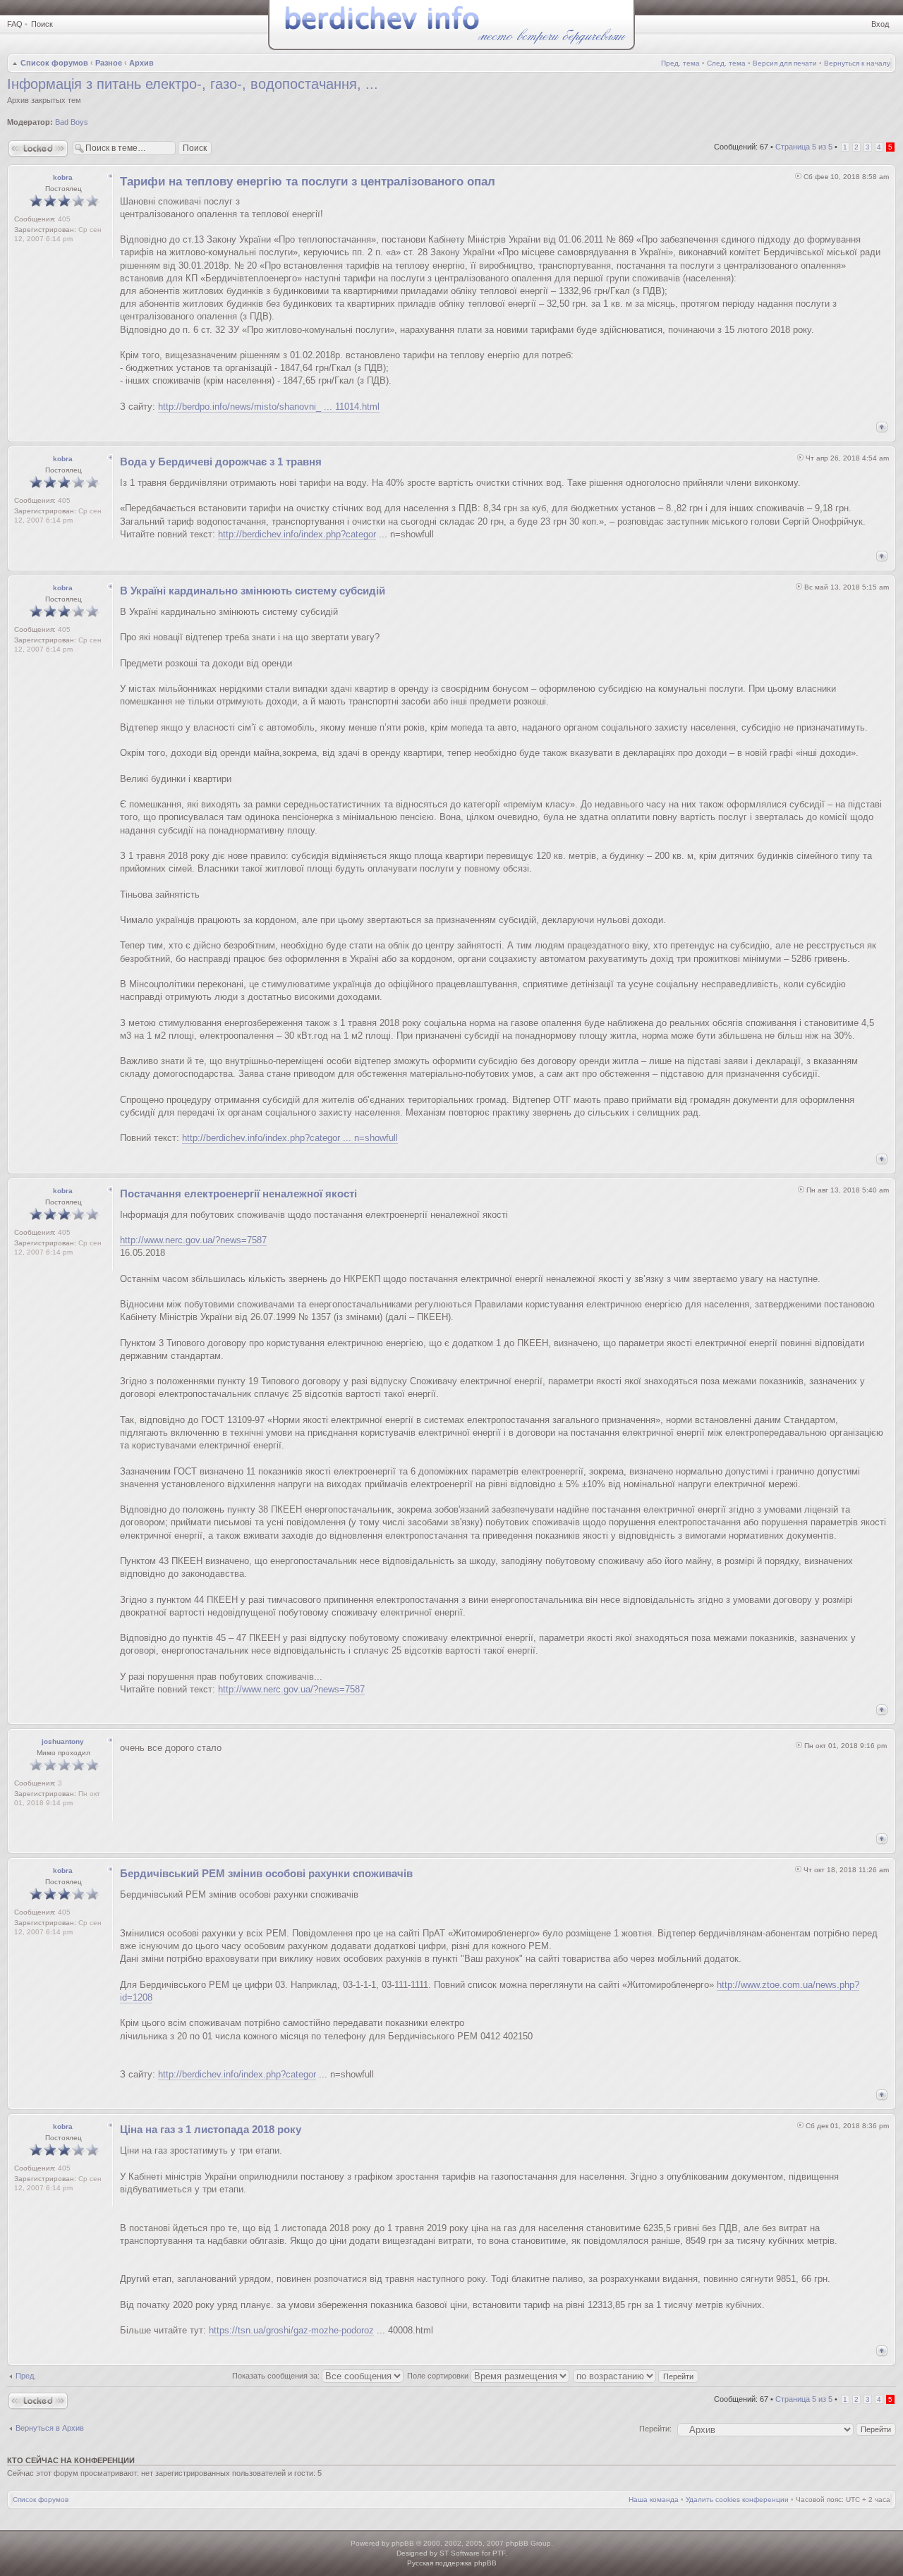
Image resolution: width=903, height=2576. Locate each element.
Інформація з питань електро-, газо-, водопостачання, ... (193, 84)
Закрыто (22, 143)
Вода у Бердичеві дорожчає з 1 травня (221, 462)
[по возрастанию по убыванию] (636, 2376)
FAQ (15, 24)
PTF (499, 2553)
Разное (109, 63)
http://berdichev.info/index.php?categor (297, 534)
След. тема (726, 63)
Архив (141, 63)
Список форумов (54, 63)
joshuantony (63, 1741)
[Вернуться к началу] (882, 427)
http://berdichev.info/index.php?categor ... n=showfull (290, 1138)
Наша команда (654, 2499)
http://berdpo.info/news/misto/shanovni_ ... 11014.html (269, 407)
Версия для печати (785, 63)
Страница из (804, 147)
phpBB (403, 2543)
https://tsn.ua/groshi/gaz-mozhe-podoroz (291, 2330)
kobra (63, 177)
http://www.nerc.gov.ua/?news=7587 (193, 1240)
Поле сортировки (439, 2376)
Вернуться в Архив (50, 2428)
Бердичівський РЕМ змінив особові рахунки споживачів (266, 1873)
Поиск (42, 24)
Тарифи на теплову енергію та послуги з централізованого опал (308, 182)
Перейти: (655, 2429)
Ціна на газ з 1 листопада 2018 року (211, 2129)
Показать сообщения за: (277, 2376)
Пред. (26, 2376)
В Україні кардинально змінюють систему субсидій (253, 591)
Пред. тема (680, 63)
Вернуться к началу (857, 63)
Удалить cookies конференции (737, 2499)
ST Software (460, 2553)
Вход (880, 24)
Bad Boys (72, 122)
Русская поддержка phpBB (452, 2563)
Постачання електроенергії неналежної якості (238, 1194)
